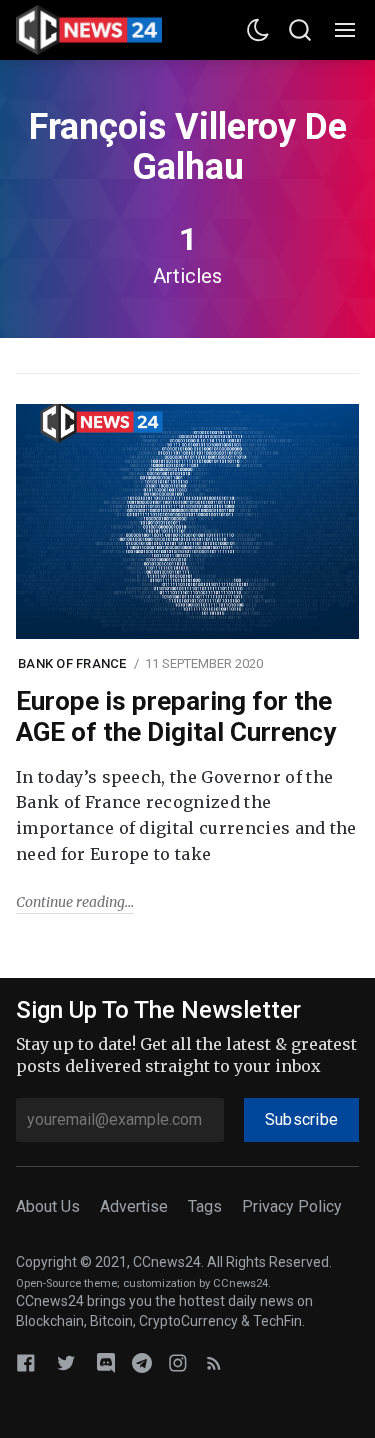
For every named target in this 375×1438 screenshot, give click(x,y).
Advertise (134, 1206)
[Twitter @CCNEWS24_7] (66, 1362)
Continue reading (70, 902)
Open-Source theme (66, 1283)
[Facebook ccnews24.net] (26, 1362)
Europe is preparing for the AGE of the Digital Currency (176, 716)
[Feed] (214, 1362)
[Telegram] (142, 1362)
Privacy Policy (292, 1206)
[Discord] (106, 1362)
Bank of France (72, 663)
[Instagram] (178, 1362)
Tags (205, 1206)
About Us (48, 1206)
